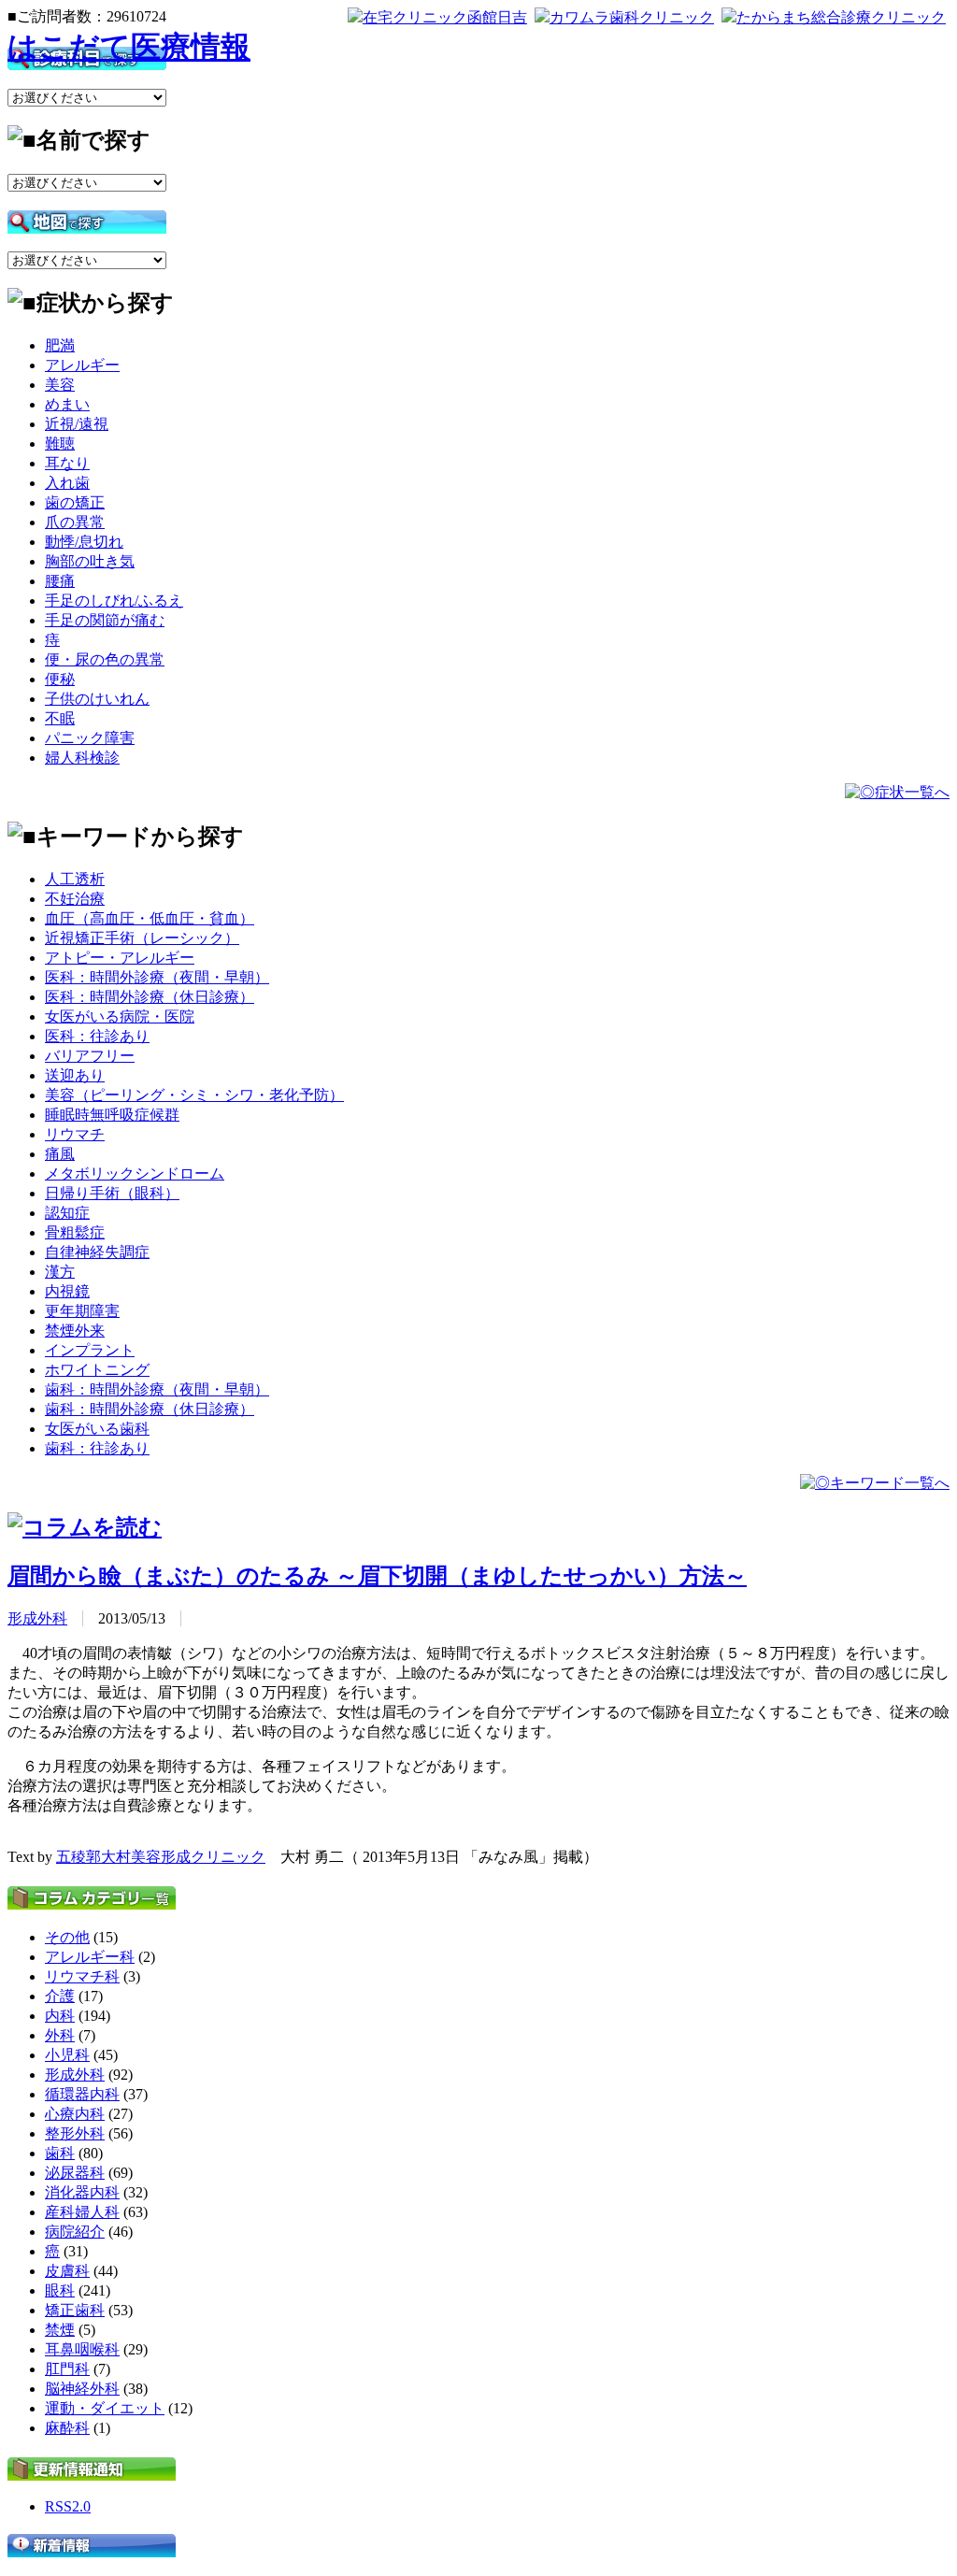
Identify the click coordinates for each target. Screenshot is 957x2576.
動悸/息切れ (84, 542)
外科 (60, 2035)
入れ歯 (67, 483)
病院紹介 (75, 2232)
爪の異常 (75, 522)
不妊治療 (75, 899)
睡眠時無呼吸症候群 (112, 1115)
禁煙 (60, 2330)
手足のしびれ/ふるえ (114, 601)
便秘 (60, 679)
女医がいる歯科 (97, 1429)
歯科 (60, 2153)
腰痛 (60, 581)
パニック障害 (90, 738)
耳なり (67, 463)
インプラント (90, 1350)
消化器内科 (82, 2192)
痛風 (60, 1154)
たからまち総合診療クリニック (841, 17)
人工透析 (75, 879)
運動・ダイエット (105, 2408)
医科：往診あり (97, 1036)
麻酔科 (67, 2428)
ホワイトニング (97, 1370)
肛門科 (67, 2369)
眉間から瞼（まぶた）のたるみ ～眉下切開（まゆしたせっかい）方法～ (377, 1576)
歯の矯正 (75, 502)
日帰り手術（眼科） (112, 1193)
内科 (60, 2016)
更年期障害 (82, 1311)
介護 (60, 1996)
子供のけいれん (97, 699)
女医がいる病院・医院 (120, 1016)
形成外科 (37, 1618)
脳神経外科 (82, 2389)
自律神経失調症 (97, 1252)
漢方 (60, 1272)
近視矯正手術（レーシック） (142, 938)
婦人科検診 (82, 758)
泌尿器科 (75, 2173)
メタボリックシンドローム (135, 1174)
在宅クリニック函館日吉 (445, 17)
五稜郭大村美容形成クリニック (161, 1857)
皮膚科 (67, 2271)
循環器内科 (82, 2094)
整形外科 (75, 2133)
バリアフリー (90, 1056)
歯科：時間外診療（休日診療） (150, 1409)
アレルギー (82, 365)
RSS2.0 (68, 2506)
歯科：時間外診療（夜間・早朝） (157, 1389)
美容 (60, 385)
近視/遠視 (77, 424)
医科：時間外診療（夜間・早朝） (157, 977)
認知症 (67, 1213)
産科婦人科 (82, 2212)
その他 (67, 1937)
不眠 (60, 718)
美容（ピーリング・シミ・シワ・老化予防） (194, 1095)
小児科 (67, 2055)
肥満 (60, 345)
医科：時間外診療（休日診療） (150, 997)
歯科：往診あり (97, 1448)
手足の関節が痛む (105, 620)
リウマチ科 (82, 1976)
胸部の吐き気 (90, 561)
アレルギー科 (90, 1957)
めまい (67, 404)
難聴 (60, 444)
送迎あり (75, 1075)
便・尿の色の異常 (105, 659)
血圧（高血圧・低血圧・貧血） (150, 918)
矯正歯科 (75, 2310)
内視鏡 (67, 1291)
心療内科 (75, 2114)
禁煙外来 (75, 1331)
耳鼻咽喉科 (82, 2349)
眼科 (60, 2290)
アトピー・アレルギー (120, 958)
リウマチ (75, 1134)
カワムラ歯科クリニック (632, 17)
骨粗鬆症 (75, 1232)
